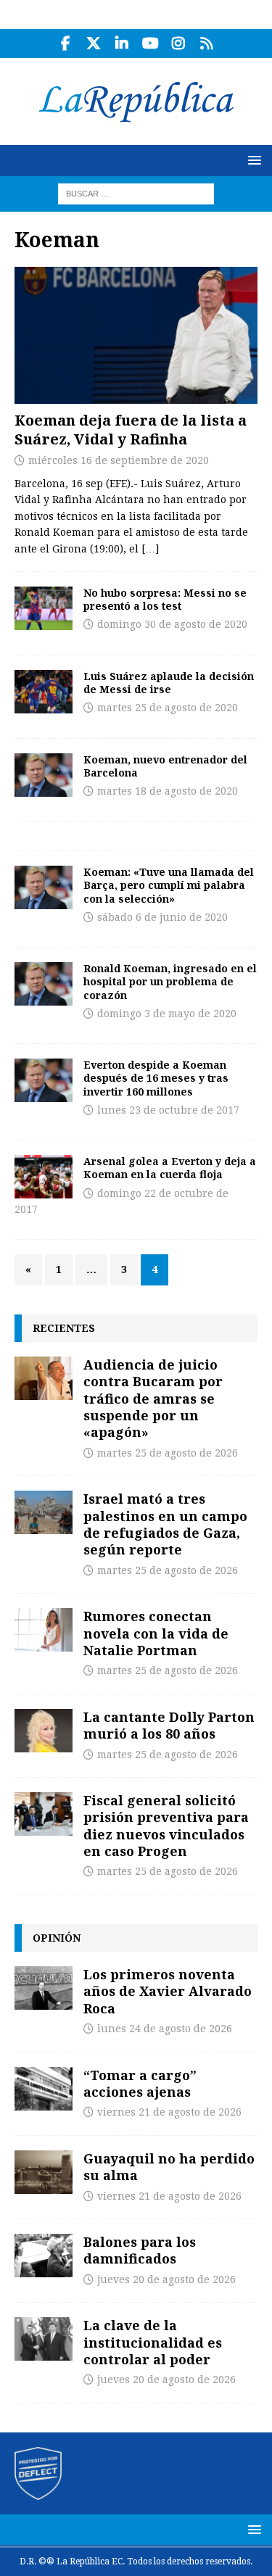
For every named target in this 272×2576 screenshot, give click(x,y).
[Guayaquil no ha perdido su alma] (44, 2172)
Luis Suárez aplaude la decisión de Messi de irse (169, 683)
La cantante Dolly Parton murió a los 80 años (169, 1725)
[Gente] (44, 692)
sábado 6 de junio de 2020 (162, 917)
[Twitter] (94, 44)
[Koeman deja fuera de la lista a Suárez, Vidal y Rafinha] (136, 335)
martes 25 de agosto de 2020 (168, 708)
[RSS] (207, 44)
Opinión (57, 1938)
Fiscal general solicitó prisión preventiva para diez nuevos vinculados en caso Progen (166, 1826)
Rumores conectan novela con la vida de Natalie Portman (156, 1633)
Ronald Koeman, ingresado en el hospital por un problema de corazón (170, 981)
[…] (150, 549)
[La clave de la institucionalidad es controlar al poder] (44, 2339)
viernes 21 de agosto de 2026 (169, 2112)
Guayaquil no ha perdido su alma (169, 2167)
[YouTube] (151, 44)
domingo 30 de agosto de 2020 (172, 624)
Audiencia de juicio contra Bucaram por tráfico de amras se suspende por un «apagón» (153, 1399)
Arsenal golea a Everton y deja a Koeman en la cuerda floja (170, 1168)
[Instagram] (179, 44)
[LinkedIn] (122, 44)
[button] (252, 160)
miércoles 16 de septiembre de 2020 (119, 460)
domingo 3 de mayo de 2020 (167, 1014)
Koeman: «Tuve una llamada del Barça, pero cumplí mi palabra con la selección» (169, 885)
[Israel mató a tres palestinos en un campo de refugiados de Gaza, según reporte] (44, 1512)
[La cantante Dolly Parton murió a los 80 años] (44, 1731)
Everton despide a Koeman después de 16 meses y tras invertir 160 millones (156, 1078)
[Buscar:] (136, 193)
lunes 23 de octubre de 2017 (168, 1110)
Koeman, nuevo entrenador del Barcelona (165, 766)
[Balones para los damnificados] (44, 2256)
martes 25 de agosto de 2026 (168, 1453)
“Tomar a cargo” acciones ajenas (140, 2083)
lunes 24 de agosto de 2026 (165, 2029)
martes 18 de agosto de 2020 (168, 791)
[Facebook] (66, 44)
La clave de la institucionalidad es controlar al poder (153, 2342)
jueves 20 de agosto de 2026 (166, 2279)
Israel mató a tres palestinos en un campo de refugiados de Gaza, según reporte (165, 1524)
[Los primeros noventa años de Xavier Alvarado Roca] (44, 1988)
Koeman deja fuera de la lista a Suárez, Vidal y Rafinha (131, 430)
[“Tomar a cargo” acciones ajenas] (44, 2089)
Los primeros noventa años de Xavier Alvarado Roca (168, 1991)
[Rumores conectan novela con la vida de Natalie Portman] (44, 1630)
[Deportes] (44, 608)
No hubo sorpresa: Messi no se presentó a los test (165, 599)
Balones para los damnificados (140, 2250)
